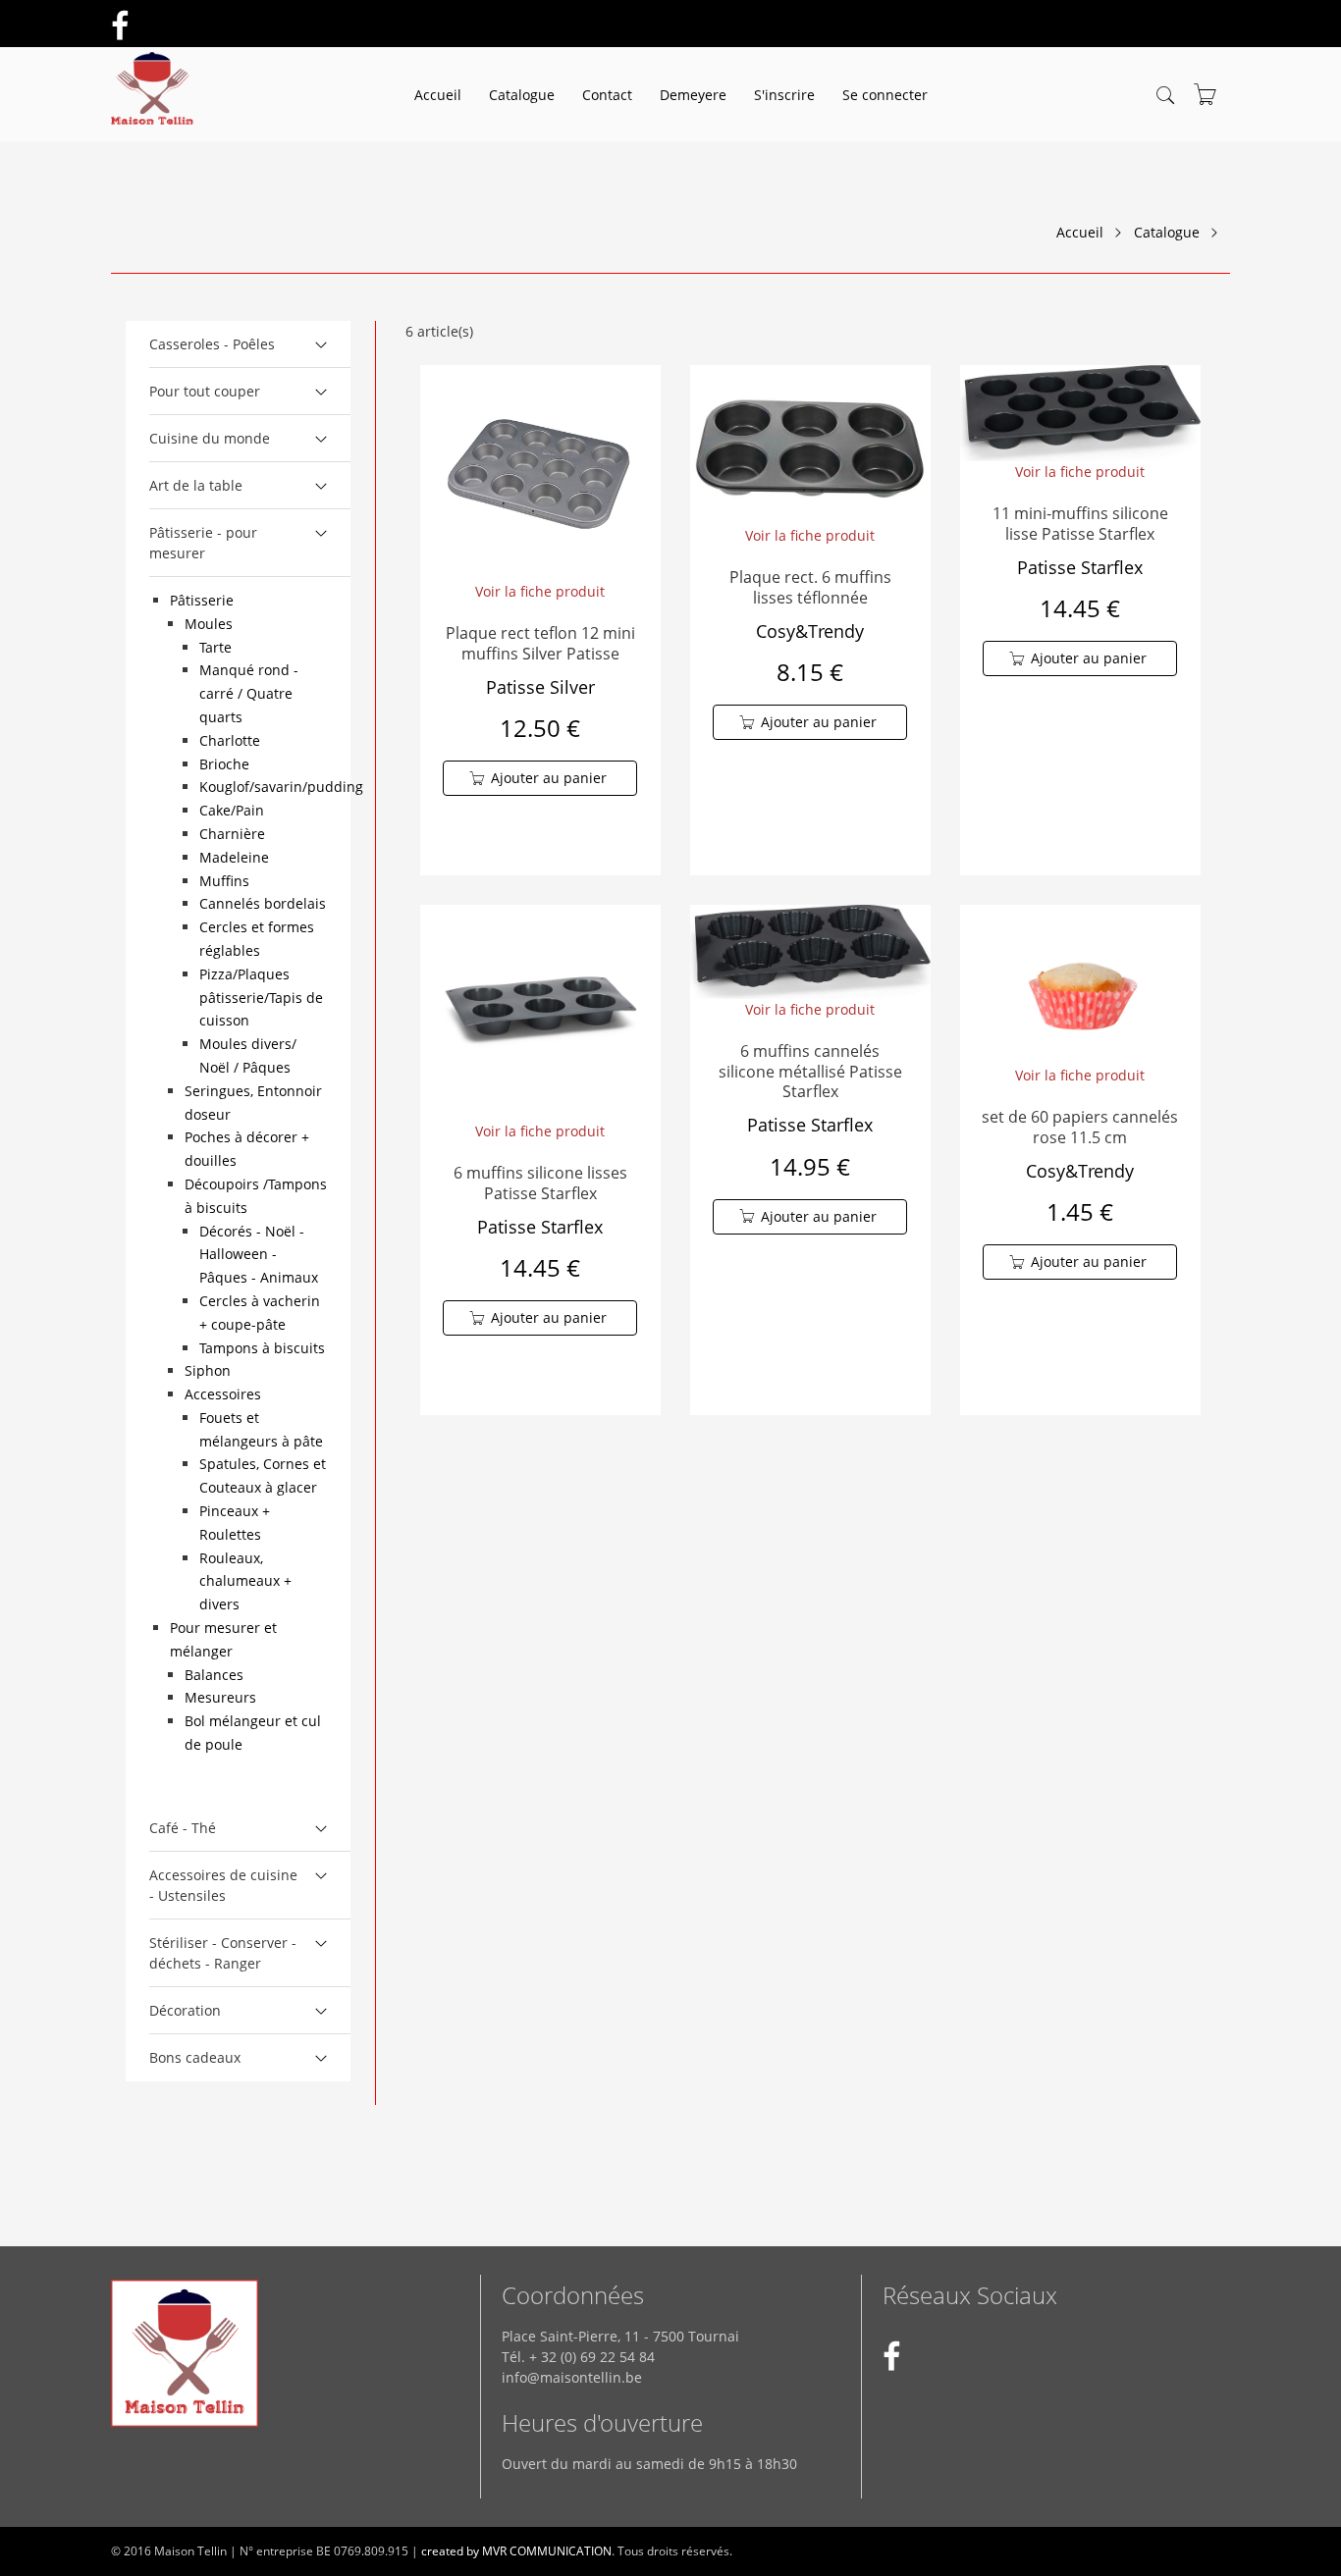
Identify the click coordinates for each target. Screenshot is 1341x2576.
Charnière (232, 834)
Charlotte (230, 740)
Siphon (208, 1370)
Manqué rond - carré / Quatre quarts (249, 693)
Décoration (185, 2010)
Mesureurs (220, 1697)
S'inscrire (784, 95)
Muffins (224, 881)
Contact (607, 95)
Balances (214, 1675)
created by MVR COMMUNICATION (516, 2551)
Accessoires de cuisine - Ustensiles (223, 1885)
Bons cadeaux (195, 2057)
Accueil (438, 95)
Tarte (215, 647)
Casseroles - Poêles (212, 344)
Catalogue (522, 95)
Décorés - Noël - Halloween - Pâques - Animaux (259, 1255)
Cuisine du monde (210, 438)
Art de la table (196, 485)
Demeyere (693, 95)
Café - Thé (183, 1828)
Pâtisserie (202, 600)
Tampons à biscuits (262, 1348)
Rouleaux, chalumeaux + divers (245, 1581)
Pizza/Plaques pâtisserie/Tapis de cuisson (261, 998)
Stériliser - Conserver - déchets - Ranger (223, 1953)
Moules (209, 624)
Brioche (224, 764)
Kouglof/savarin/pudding (281, 787)
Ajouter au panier (549, 778)
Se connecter (885, 95)
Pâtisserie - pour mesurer (203, 543)
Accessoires (223, 1394)
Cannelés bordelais (263, 903)
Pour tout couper (205, 391)
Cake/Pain (232, 810)
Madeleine (234, 857)
